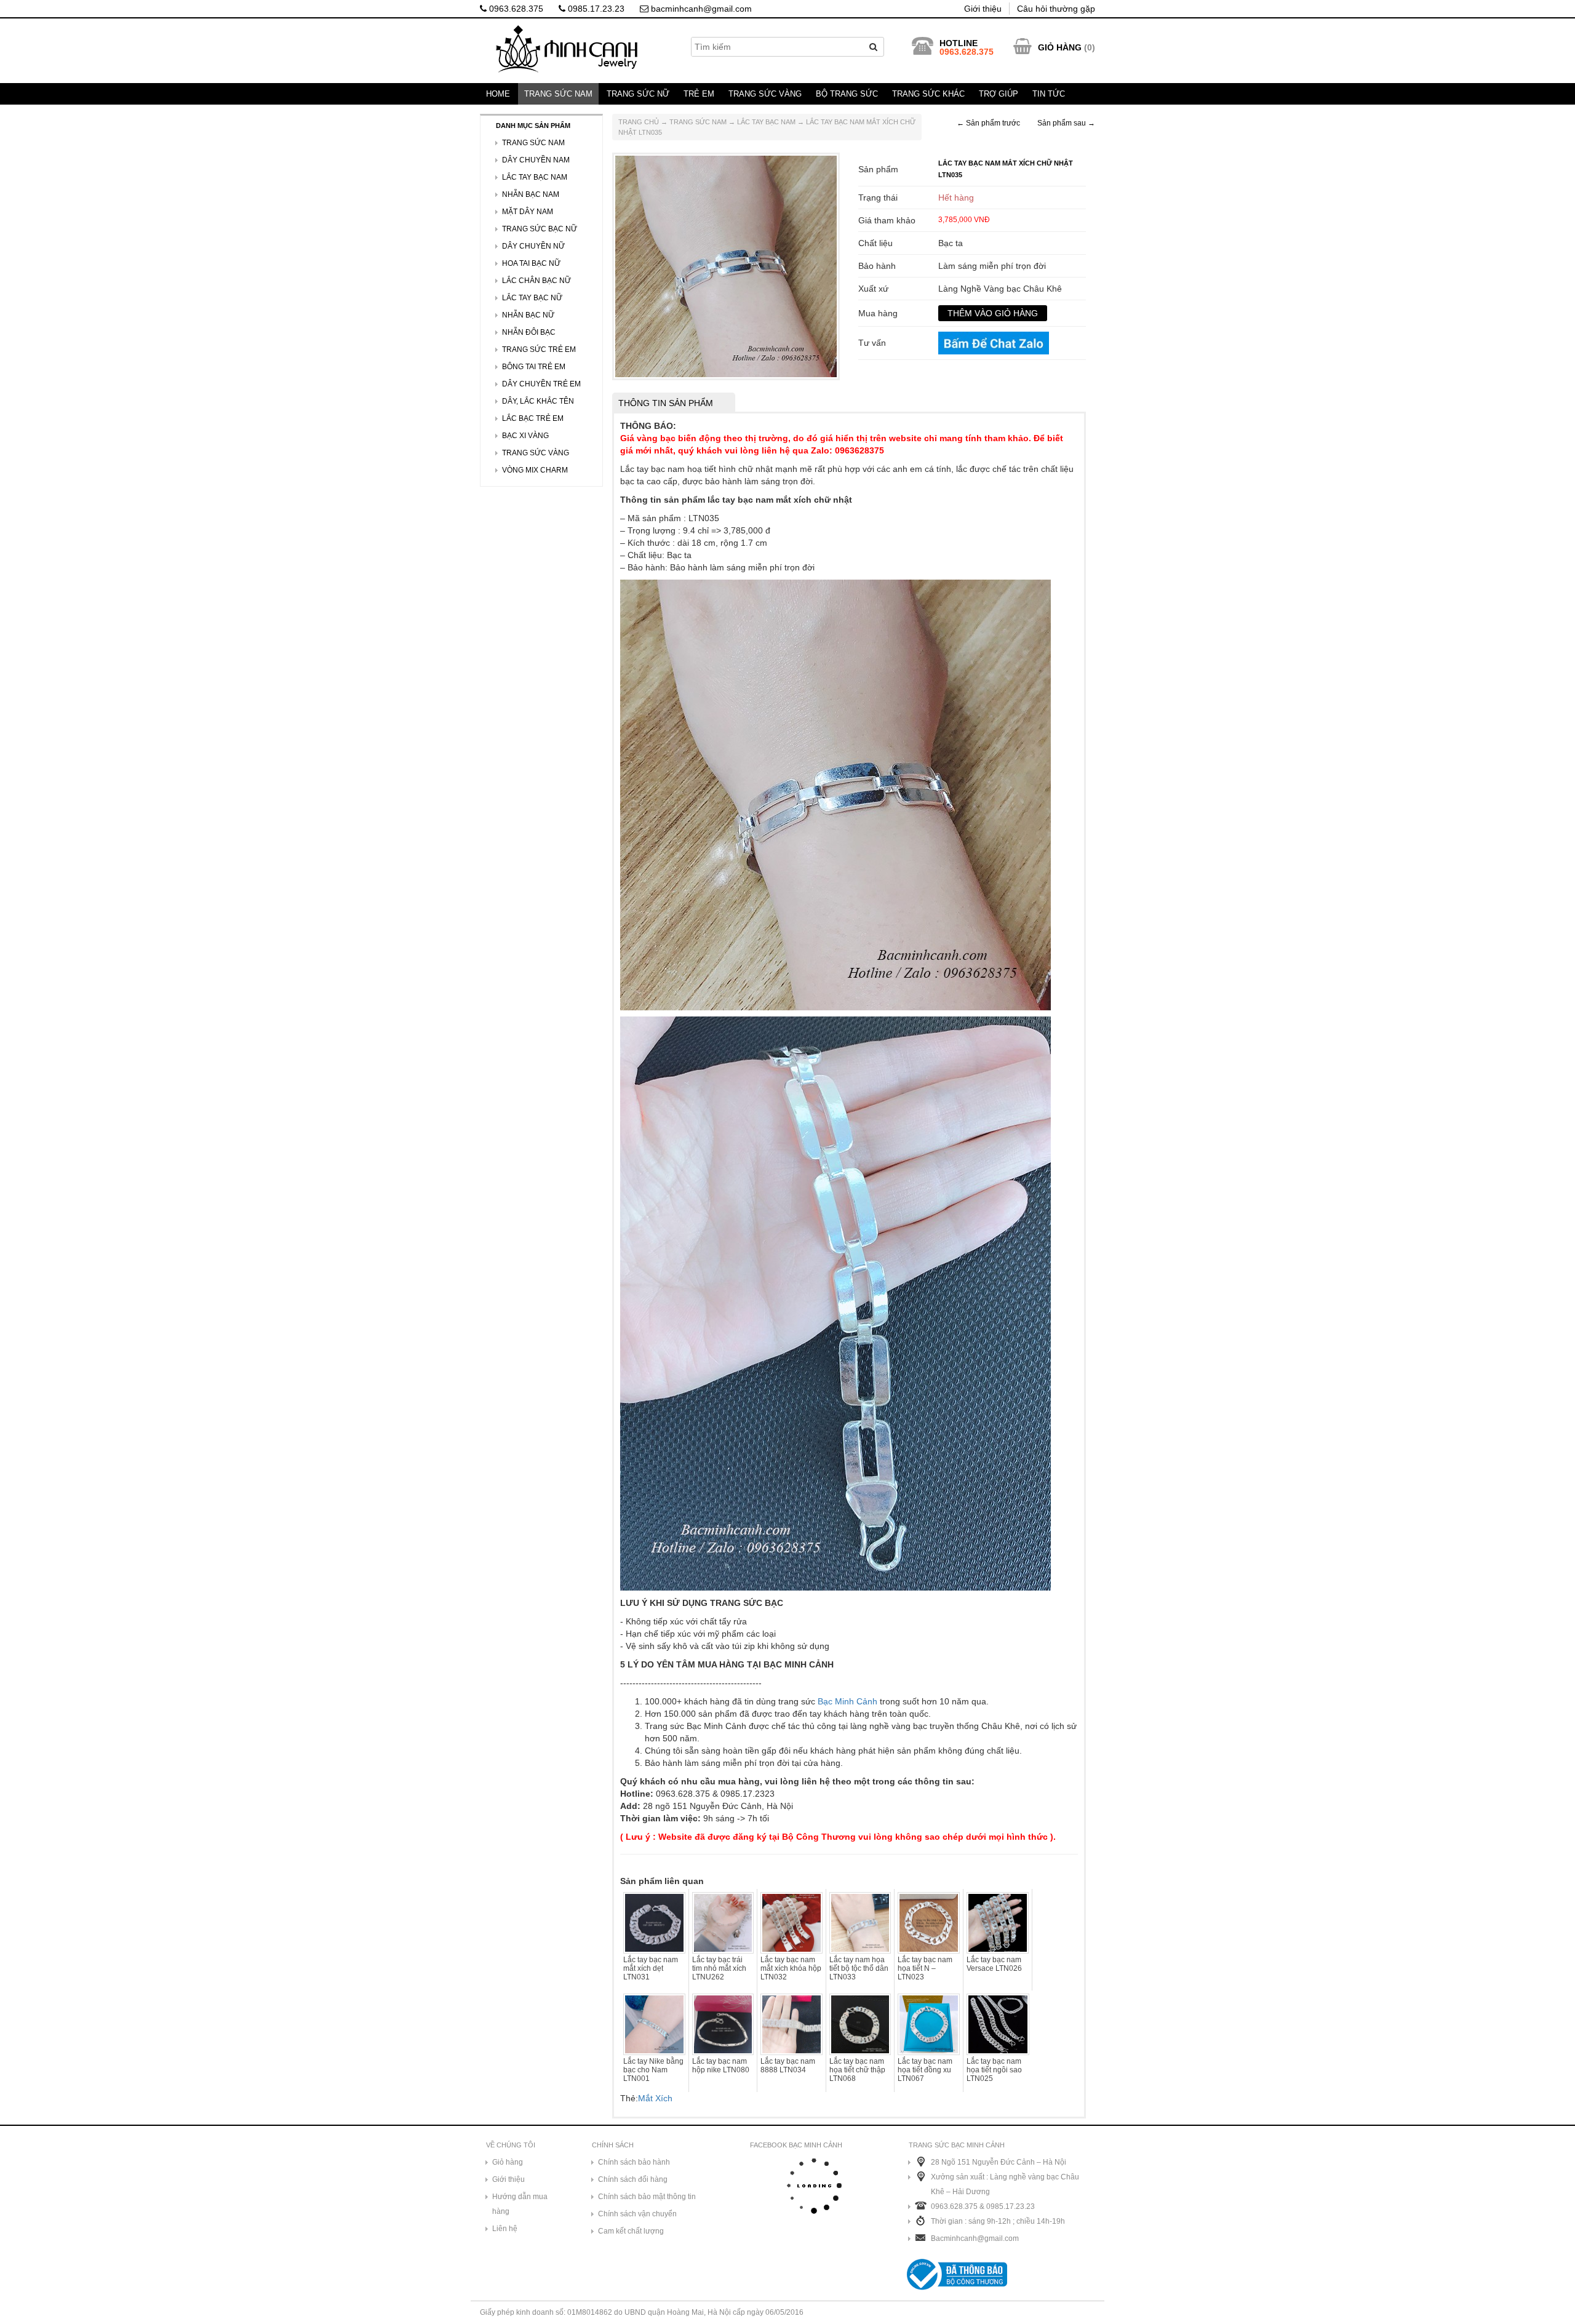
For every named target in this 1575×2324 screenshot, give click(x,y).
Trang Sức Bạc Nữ (540, 229)
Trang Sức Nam (558, 94)
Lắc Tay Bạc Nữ (532, 298)
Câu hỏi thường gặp (1056, 9)
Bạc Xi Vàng (525, 436)
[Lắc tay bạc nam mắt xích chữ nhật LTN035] (726, 266)
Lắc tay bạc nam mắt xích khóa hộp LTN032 (791, 1968)
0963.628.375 (515, 9)
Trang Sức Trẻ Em (539, 349)
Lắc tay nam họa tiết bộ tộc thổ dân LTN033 (859, 1968)
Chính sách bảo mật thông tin (647, 2197)
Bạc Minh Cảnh (847, 1701)
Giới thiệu (983, 9)
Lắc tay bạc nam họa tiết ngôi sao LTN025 (994, 2070)
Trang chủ (639, 122)
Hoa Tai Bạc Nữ (531, 263)
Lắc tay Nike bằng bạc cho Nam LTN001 (653, 2070)
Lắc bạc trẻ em (533, 418)
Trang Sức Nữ (638, 94)
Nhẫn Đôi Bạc (529, 332)
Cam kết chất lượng (631, 2231)
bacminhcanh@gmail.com (700, 9)
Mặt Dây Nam (528, 212)
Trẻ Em (699, 94)
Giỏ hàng (508, 2162)
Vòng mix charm (535, 470)
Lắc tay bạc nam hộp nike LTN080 (721, 2066)
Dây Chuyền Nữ (533, 246)
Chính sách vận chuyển (637, 2214)
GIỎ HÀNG (1060, 47)
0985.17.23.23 (595, 9)
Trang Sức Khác (928, 94)
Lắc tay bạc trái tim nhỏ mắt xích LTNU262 (719, 1968)
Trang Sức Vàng (765, 94)
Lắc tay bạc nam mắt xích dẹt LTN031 (651, 1968)
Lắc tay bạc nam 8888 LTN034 (788, 2066)
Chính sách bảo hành (634, 2162)
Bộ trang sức (847, 94)
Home (498, 94)
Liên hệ (505, 2229)
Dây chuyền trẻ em (541, 384)
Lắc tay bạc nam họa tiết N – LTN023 (925, 1968)
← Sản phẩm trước (988, 123)
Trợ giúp (999, 94)
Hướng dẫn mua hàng (520, 2204)
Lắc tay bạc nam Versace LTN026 (994, 1964)
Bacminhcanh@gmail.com (975, 2238)
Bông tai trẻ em (534, 367)
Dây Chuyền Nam (536, 160)
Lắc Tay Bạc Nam (766, 122)
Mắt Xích (655, 2098)
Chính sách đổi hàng (633, 2179)
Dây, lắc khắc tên (538, 401)
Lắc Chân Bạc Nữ (536, 281)
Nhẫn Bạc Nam (531, 194)
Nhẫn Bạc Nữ (528, 315)
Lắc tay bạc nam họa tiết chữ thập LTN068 (857, 2070)
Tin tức (1049, 94)
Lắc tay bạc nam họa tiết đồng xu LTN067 (925, 2070)
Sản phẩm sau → (1066, 123)
